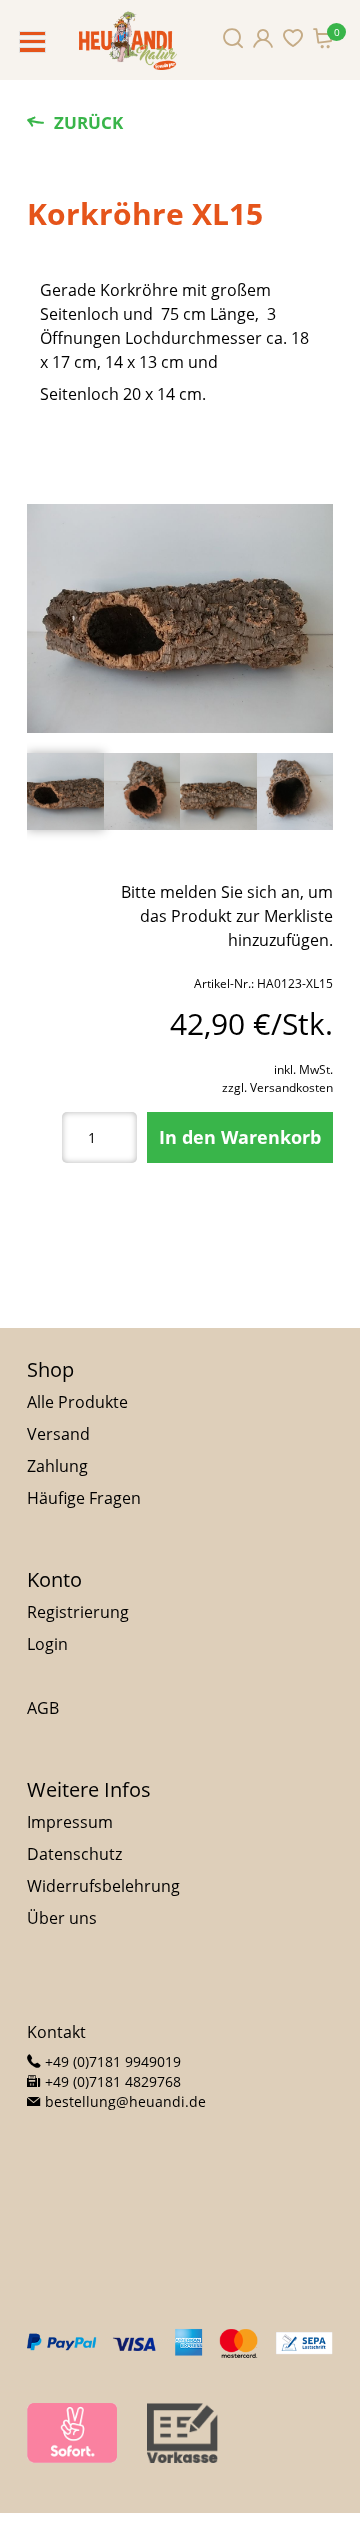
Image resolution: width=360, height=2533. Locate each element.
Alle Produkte (77, 1402)
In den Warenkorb (240, 1137)
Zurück (88, 122)
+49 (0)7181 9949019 (111, 2061)
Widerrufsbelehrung (103, 1886)
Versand (58, 1434)
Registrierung (78, 1612)
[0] (323, 38)
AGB (43, 1708)
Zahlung (57, 1466)
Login (47, 1644)
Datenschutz (74, 1854)
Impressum (70, 1822)
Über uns (62, 1918)
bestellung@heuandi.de (123, 2101)
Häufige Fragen (84, 1498)
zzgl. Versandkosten (277, 1087)
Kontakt (56, 2032)
